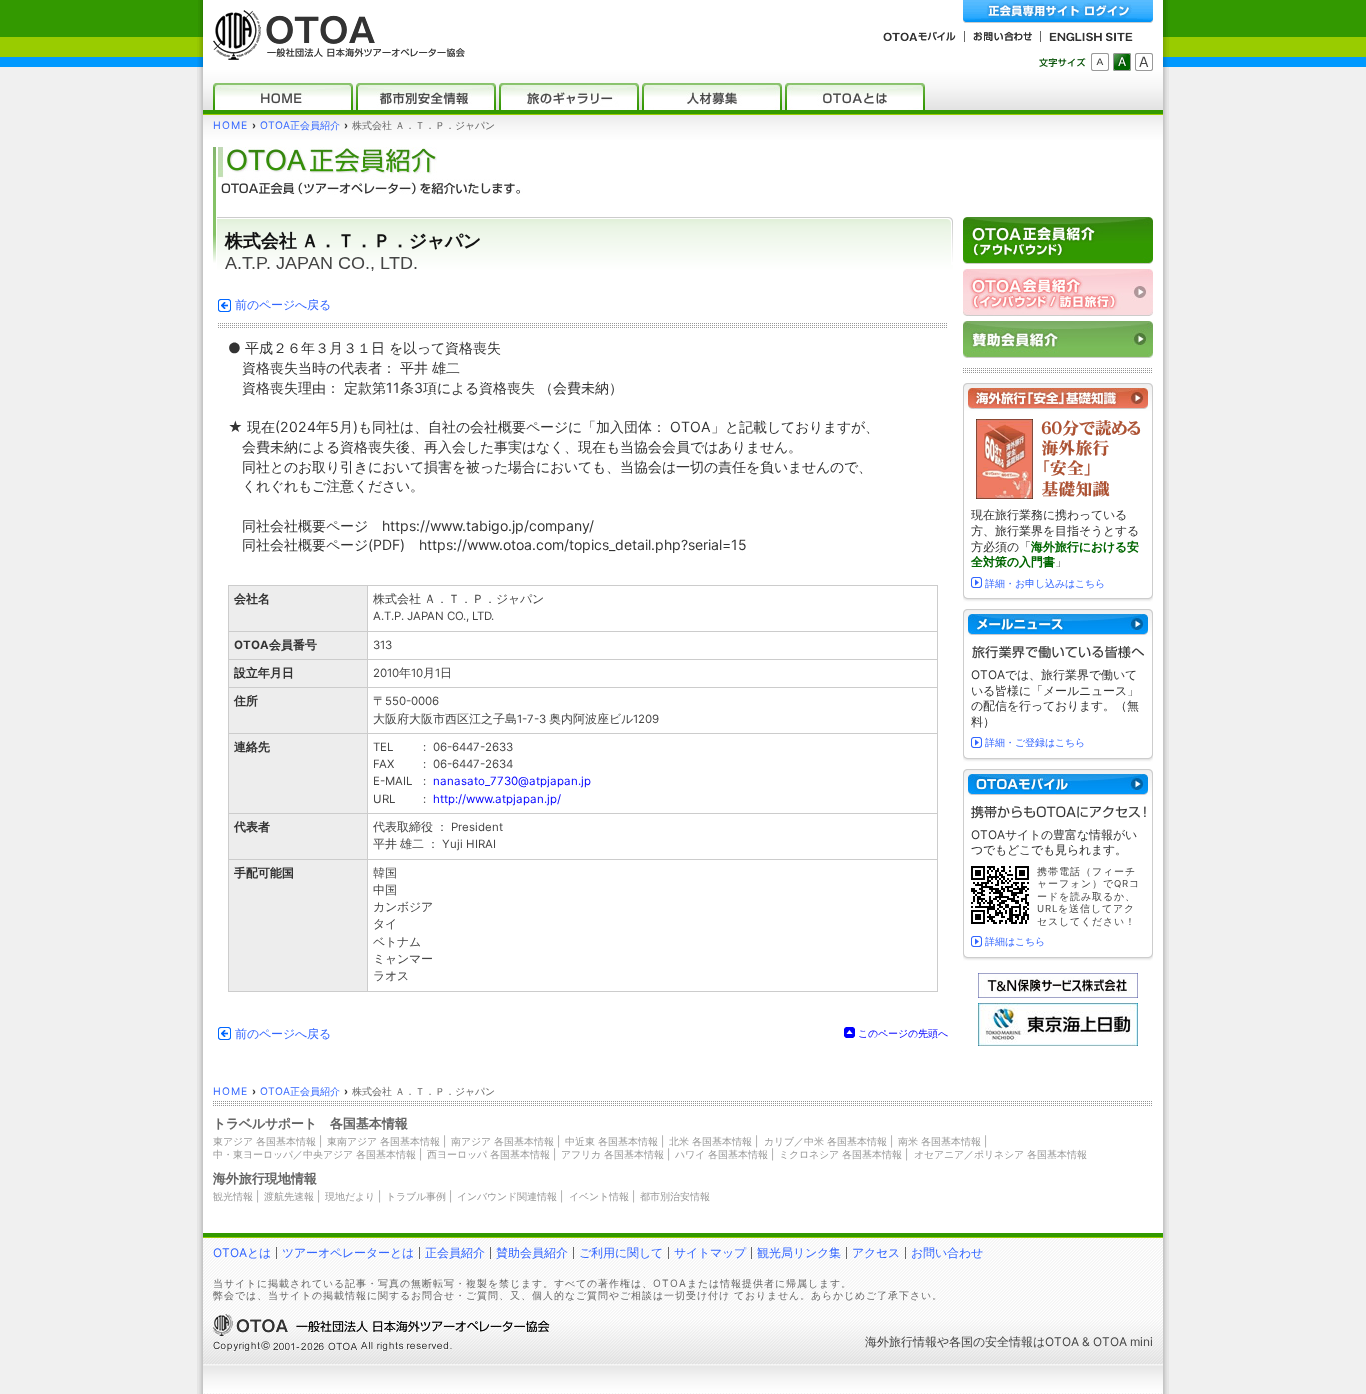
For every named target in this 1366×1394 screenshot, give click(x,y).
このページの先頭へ (903, 1033)
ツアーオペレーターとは (348, 1252)
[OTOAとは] (855, 96)
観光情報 (233, 1196)
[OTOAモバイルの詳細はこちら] (1058, 784)
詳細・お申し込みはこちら (1045, 583)
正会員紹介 (455, 1252)
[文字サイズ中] (1122, 62)
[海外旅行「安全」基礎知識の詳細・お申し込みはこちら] (1058, 398)
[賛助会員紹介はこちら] (1058, 339)
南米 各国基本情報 (939, 1141)
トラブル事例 (416, 1196)
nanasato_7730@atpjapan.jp (512, 781)
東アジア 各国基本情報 (264, 1141)
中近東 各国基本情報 (611, 1141)
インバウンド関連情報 (507, 1196)
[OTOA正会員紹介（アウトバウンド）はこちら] (1058, 240)
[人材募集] (712, 96)
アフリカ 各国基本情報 (612, 1154)
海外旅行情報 (901, 1341)
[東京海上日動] (1058, 1041)
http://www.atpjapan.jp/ (497, 799)
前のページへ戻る (283, 305)
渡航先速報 (289, 1196)
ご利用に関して (621, 1252)
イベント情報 (599, 1196)
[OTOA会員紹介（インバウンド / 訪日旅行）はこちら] (1058, 292)
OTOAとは (242, 1252)
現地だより (350, 1196)
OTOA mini (1123, 1341)
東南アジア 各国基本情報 (383, 1141)
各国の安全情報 (991, 1341)
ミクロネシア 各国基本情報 (840, 1154)
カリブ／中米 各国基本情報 (825, 1141)
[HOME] (283, 96)
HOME (230, 125)
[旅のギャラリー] (569, 96)
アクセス (876, 1252)
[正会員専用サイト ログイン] (1058, 11)
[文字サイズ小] (1100, 62)
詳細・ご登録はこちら (1035, 742)
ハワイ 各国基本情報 (721, 1154)
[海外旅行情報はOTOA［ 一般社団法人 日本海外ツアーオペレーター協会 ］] (334, 50)
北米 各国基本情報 (710, 1141)
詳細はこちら (1015, 941)
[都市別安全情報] (426, 96)
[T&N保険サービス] (1058, 993)
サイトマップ (710, 1252)
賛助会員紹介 (532, 1252)
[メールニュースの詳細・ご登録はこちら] (1058, 624)
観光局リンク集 (799, 1252)
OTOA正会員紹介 (300, 125)
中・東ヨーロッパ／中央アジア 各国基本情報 (314, 1154)
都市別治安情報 (675, 1196)
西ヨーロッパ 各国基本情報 (488, 1154)
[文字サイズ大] (1144, 62)
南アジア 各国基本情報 (502, 1141)
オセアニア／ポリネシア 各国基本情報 (1000, 1154)
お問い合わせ (947, 1252)
